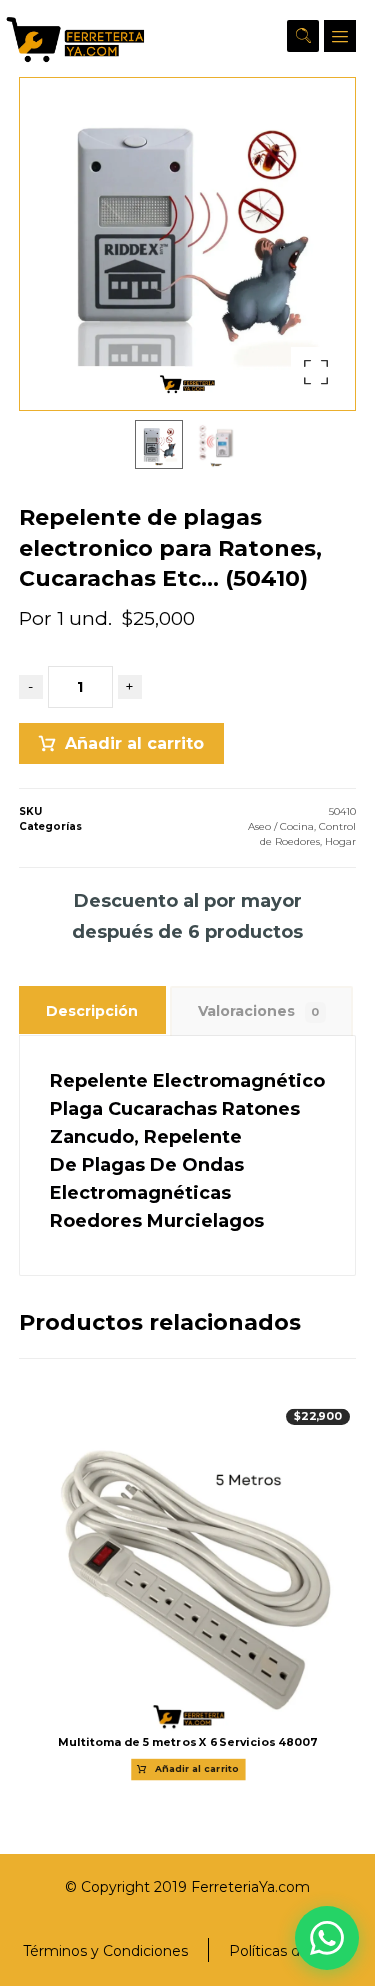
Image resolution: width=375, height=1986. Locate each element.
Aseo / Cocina (281, 826)
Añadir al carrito (134, 743)
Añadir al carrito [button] (197, 1770)
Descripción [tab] (92, 1011)
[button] (340, 36)
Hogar (340, 841)
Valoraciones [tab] (259, 1011)
